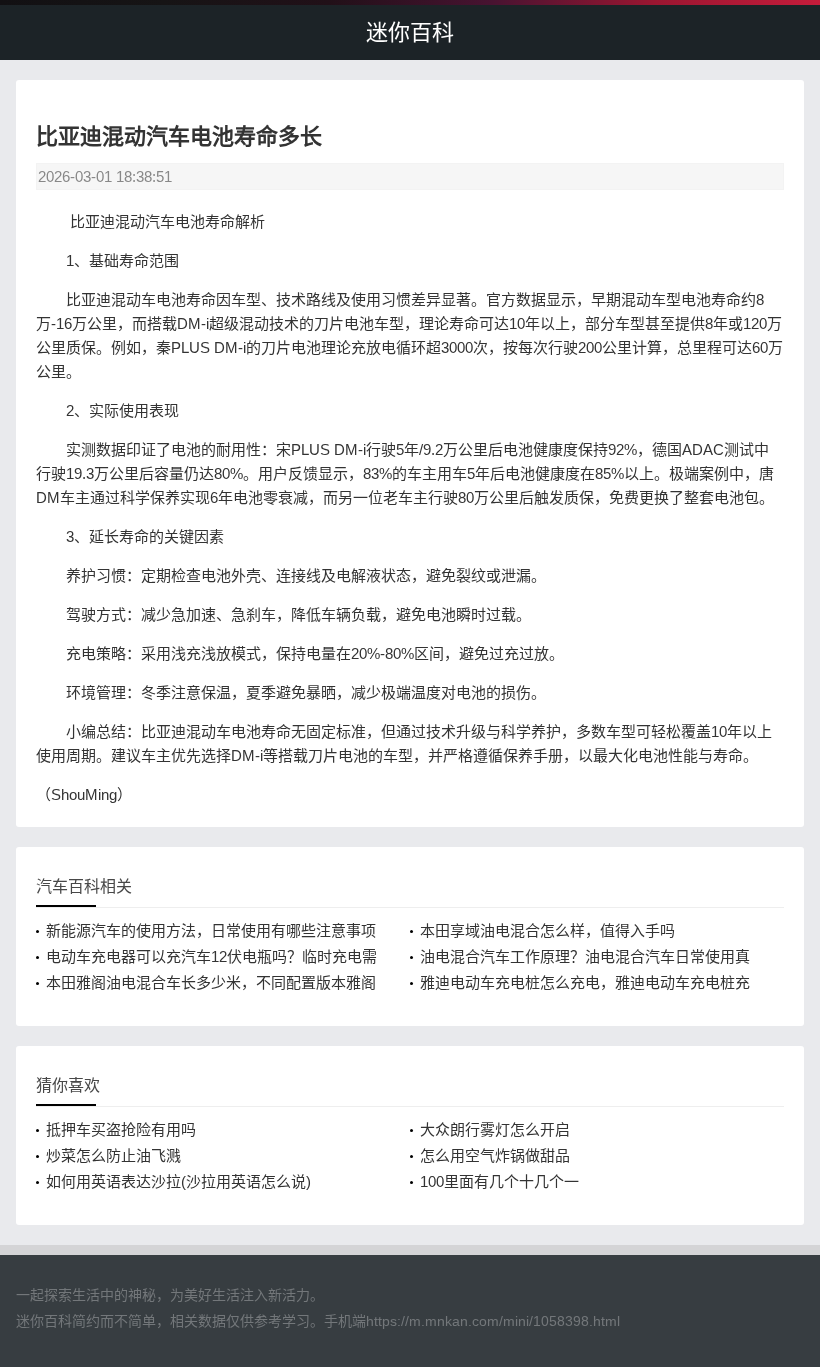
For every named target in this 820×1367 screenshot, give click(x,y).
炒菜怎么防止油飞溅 (113, 1155)
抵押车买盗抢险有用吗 (121, 1129)
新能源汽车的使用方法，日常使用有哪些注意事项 (211, 930)
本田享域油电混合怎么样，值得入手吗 (547, 930)
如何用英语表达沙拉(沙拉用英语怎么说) (178, 1181)
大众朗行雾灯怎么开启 (495, 1129)
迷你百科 (410, 32)
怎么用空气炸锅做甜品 (495, 1155)
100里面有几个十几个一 (499, 1181)
